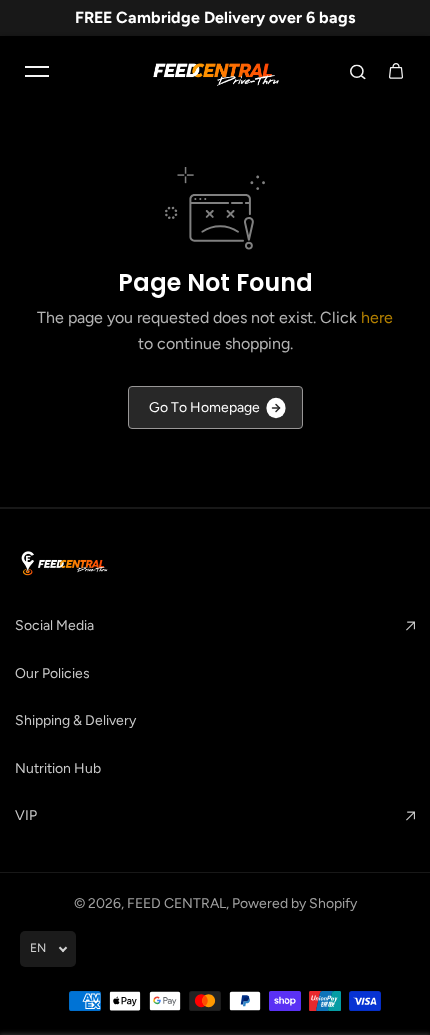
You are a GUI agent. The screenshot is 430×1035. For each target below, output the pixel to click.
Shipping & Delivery (75, 720)
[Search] (358, 71)
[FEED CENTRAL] (215, 71)
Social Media (54, 625)
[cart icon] (396, 71)
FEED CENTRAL (176, 903)
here (377, 317)
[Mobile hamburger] (37, 71)
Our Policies (52, 673)
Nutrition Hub (58, 768)
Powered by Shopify (294, 903)
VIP (26, 815)
